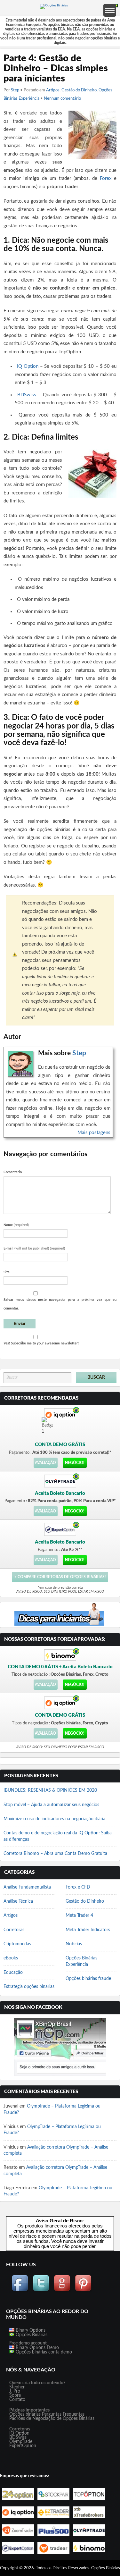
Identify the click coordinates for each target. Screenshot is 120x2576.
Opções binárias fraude (88, 1979)
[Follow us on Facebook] (20, 2290)
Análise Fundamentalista (27, 1887)
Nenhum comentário (62, 99)
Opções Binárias (31, 2335)
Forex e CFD (78, 1887)
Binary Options (30, 2330)
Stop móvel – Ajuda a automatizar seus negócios (51, 1805)
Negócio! (75, 1463)
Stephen (17, 2387)
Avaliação (45, 1463)
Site (7, 1272)
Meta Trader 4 (79, 1915)
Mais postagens (94, 1133)
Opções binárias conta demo (43, 2352)
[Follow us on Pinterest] (83, 2290)
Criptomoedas (17, 1944)
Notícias (74, 1944)
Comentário (13, 1172)
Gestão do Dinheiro (79, 90)
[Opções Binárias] (54, 5)
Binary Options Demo (37, 2348)
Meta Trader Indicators (88, 1930)
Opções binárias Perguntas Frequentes (47, 2414)
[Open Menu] (110, 10)
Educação (13, 1973)
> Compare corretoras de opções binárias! (60, 1577)
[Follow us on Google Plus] (62, 2290)
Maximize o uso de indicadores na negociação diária (54, 1819)
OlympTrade (21, 2442)
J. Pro (15, 2391)
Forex (106, 178)
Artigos (53, 90)
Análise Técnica (18, 1901)
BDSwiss (27, 395)
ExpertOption (23, 2446)
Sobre (15, 2395)
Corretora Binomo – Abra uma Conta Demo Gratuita (55, 1854)
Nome (16, 1225)
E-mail (34, 1248)
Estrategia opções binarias (29, 1987)
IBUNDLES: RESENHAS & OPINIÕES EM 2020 (50, 1790)
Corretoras (14, 1930)
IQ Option (28, 366)
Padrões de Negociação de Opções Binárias (52, 2419)
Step (15, 90)
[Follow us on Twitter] (41, 2290)
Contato (17, 2400)
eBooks (11, 1958)
